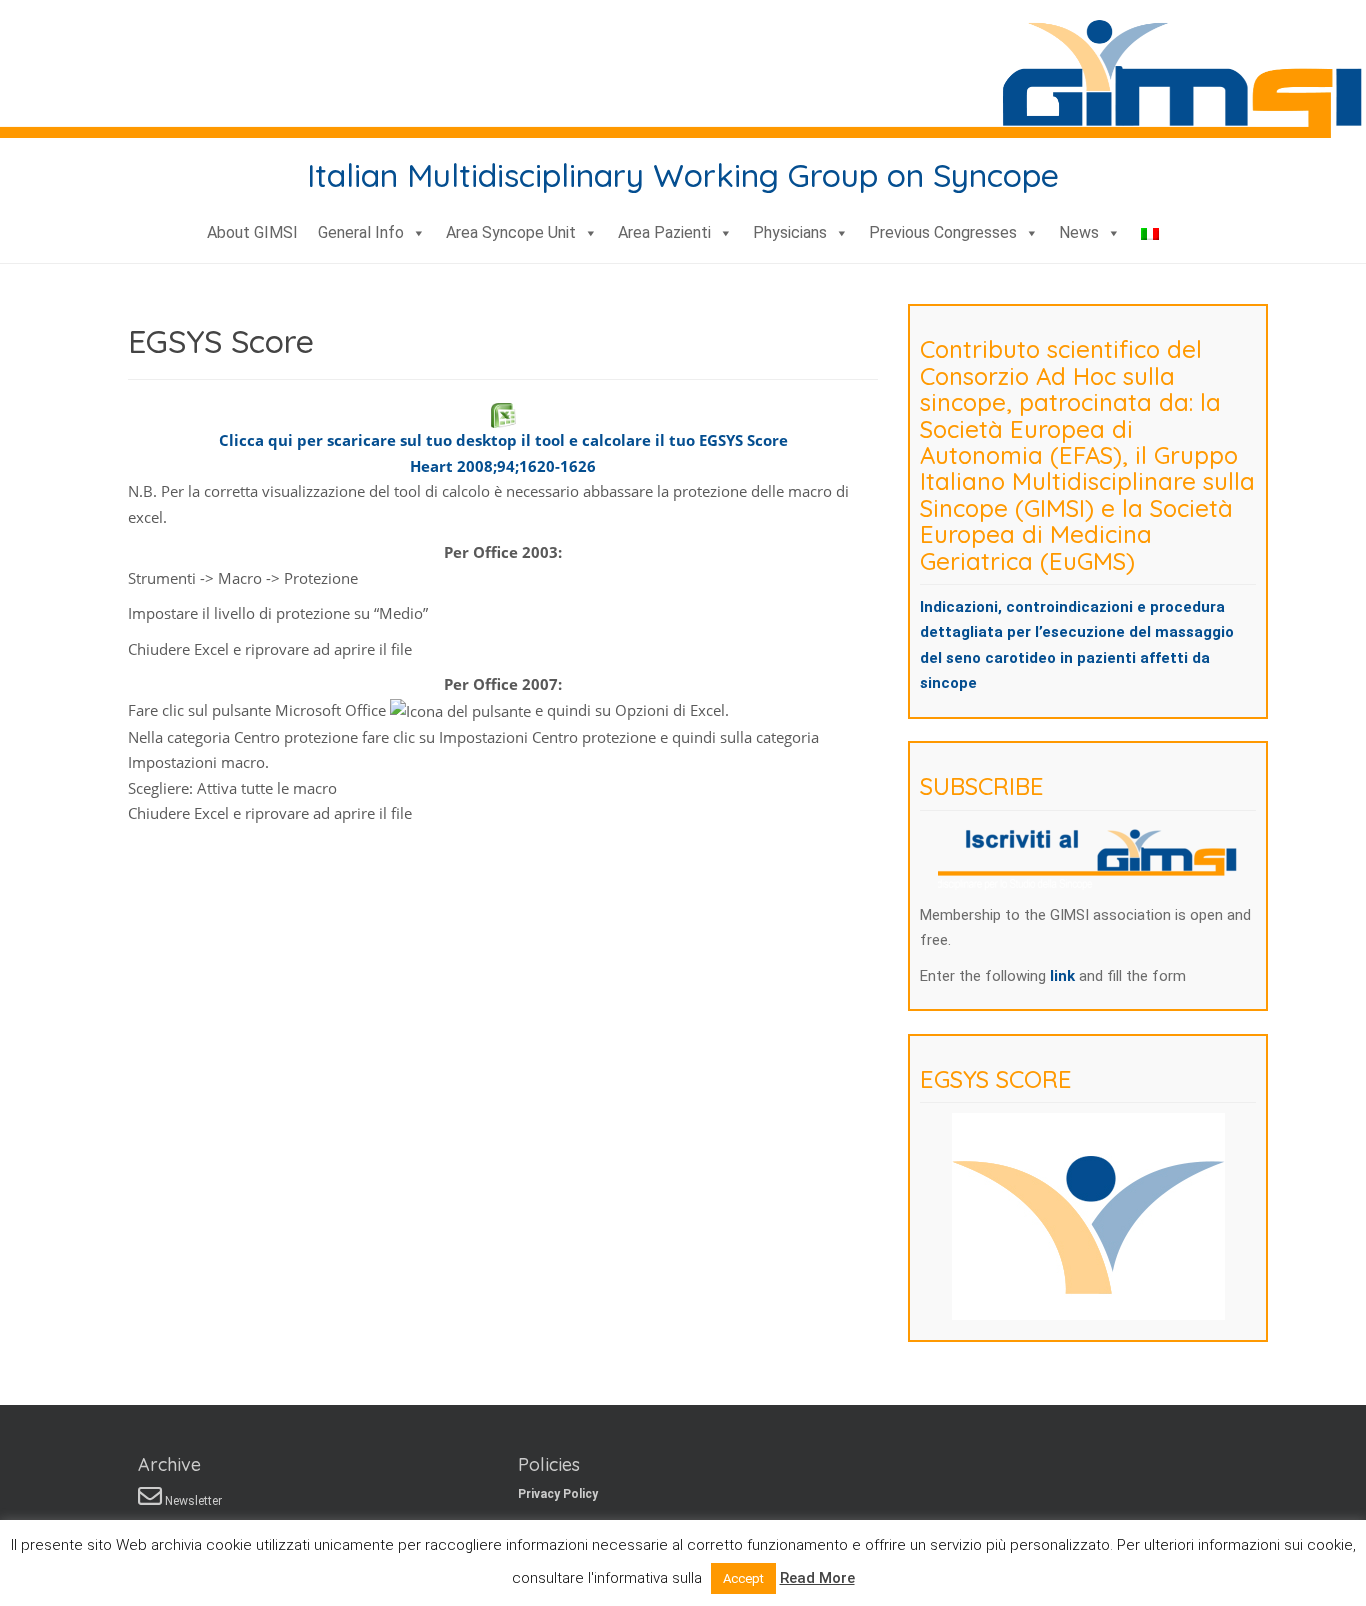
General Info (361, 232)
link (1064, 976)
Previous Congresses (943, 232)
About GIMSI (252, 232)
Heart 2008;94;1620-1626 (503, 466)
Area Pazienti (664, 232)
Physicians (790, 232)
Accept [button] (743, 1578)
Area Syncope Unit (511, 232)
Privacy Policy (558, 1494)
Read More (817, 1578)
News (1079, 232)
